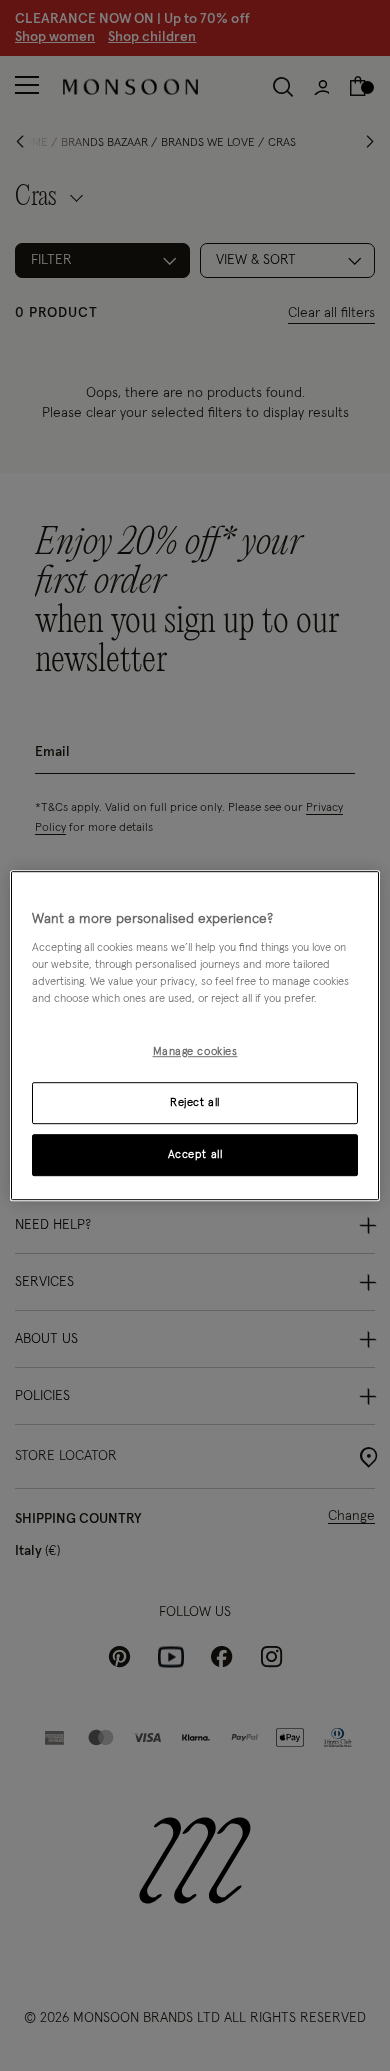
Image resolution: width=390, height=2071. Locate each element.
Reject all (195, 1102)
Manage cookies (195, 1052)
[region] (195, 1036)
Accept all (195, 1154)
